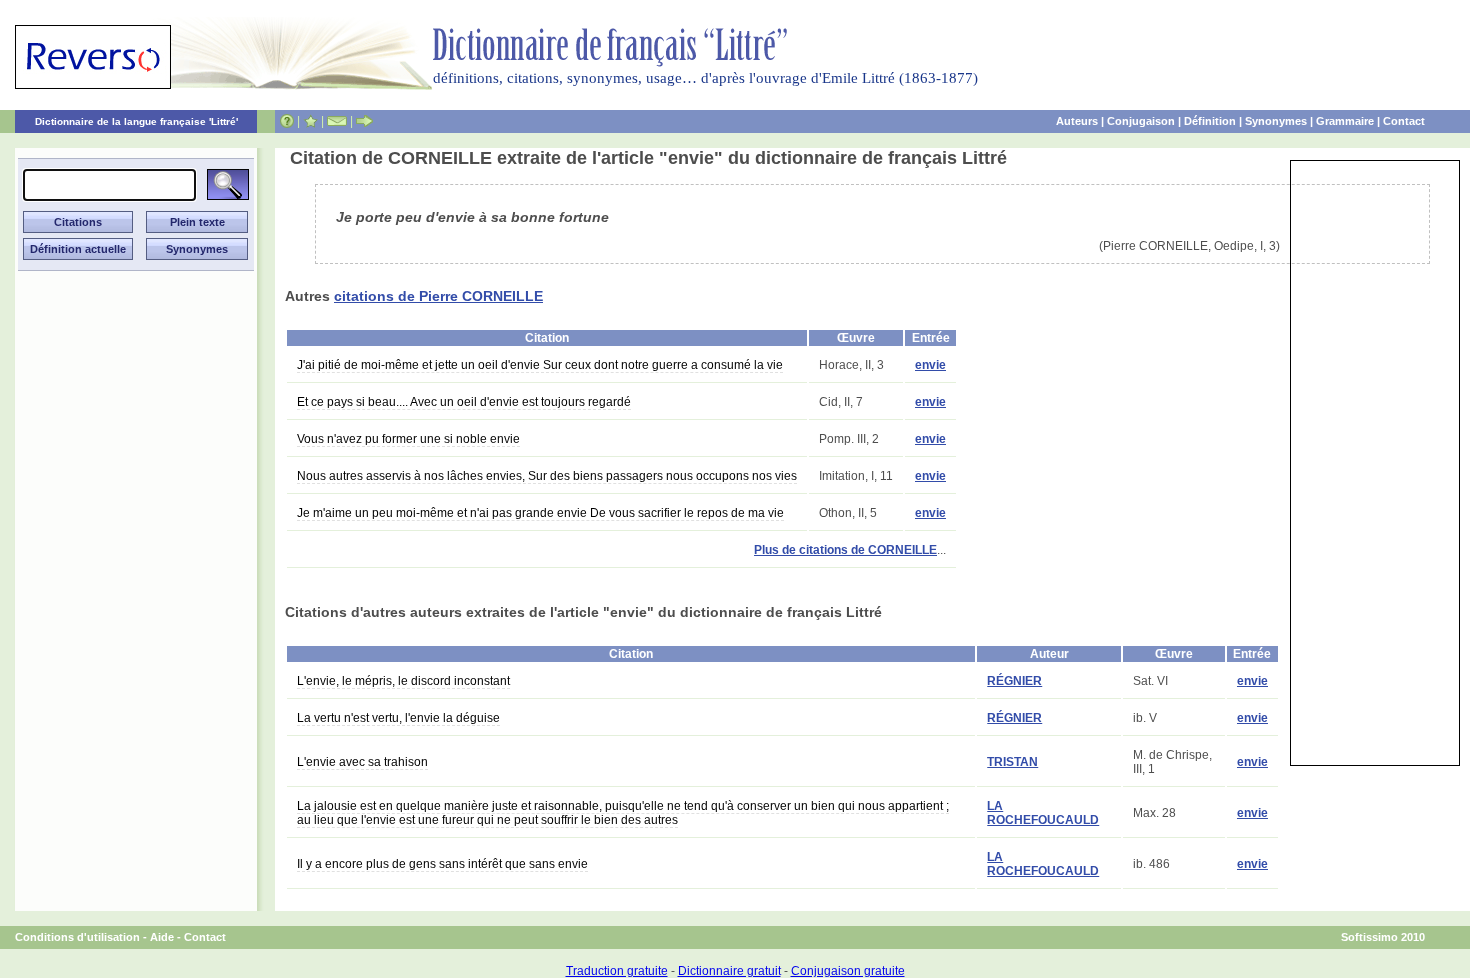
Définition (1210, 121)
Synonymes (1276, 121)
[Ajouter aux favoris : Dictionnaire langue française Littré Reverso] (310, 121)
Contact (1404, 121)
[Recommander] (364, 121)
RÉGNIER (1014, 681)
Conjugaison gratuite (848, 971)
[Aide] (287, 121)
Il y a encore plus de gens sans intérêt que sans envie (442, 864)
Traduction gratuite (617, 971)
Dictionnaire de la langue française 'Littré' (136, 121)
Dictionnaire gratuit (729, 971)
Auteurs (1077, 121)
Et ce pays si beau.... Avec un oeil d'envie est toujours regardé (464, 402)
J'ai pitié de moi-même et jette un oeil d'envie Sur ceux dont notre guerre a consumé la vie (540, 365)
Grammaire (1345, 121)
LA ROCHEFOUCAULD (1043, 813)
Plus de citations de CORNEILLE (845, 550)
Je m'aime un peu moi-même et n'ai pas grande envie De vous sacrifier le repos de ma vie (540, 513)
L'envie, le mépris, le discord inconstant (403, 681)
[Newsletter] (337, 121)
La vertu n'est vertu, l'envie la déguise (398, 718)
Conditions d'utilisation (77, 937)
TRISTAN (1012, 762)
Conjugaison (1141, 121)
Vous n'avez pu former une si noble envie (408, 439)
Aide (162, 937)
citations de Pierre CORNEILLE (438, 296)
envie (930, 365)
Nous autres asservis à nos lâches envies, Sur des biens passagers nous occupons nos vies (547, 476)
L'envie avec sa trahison (362, 762)
